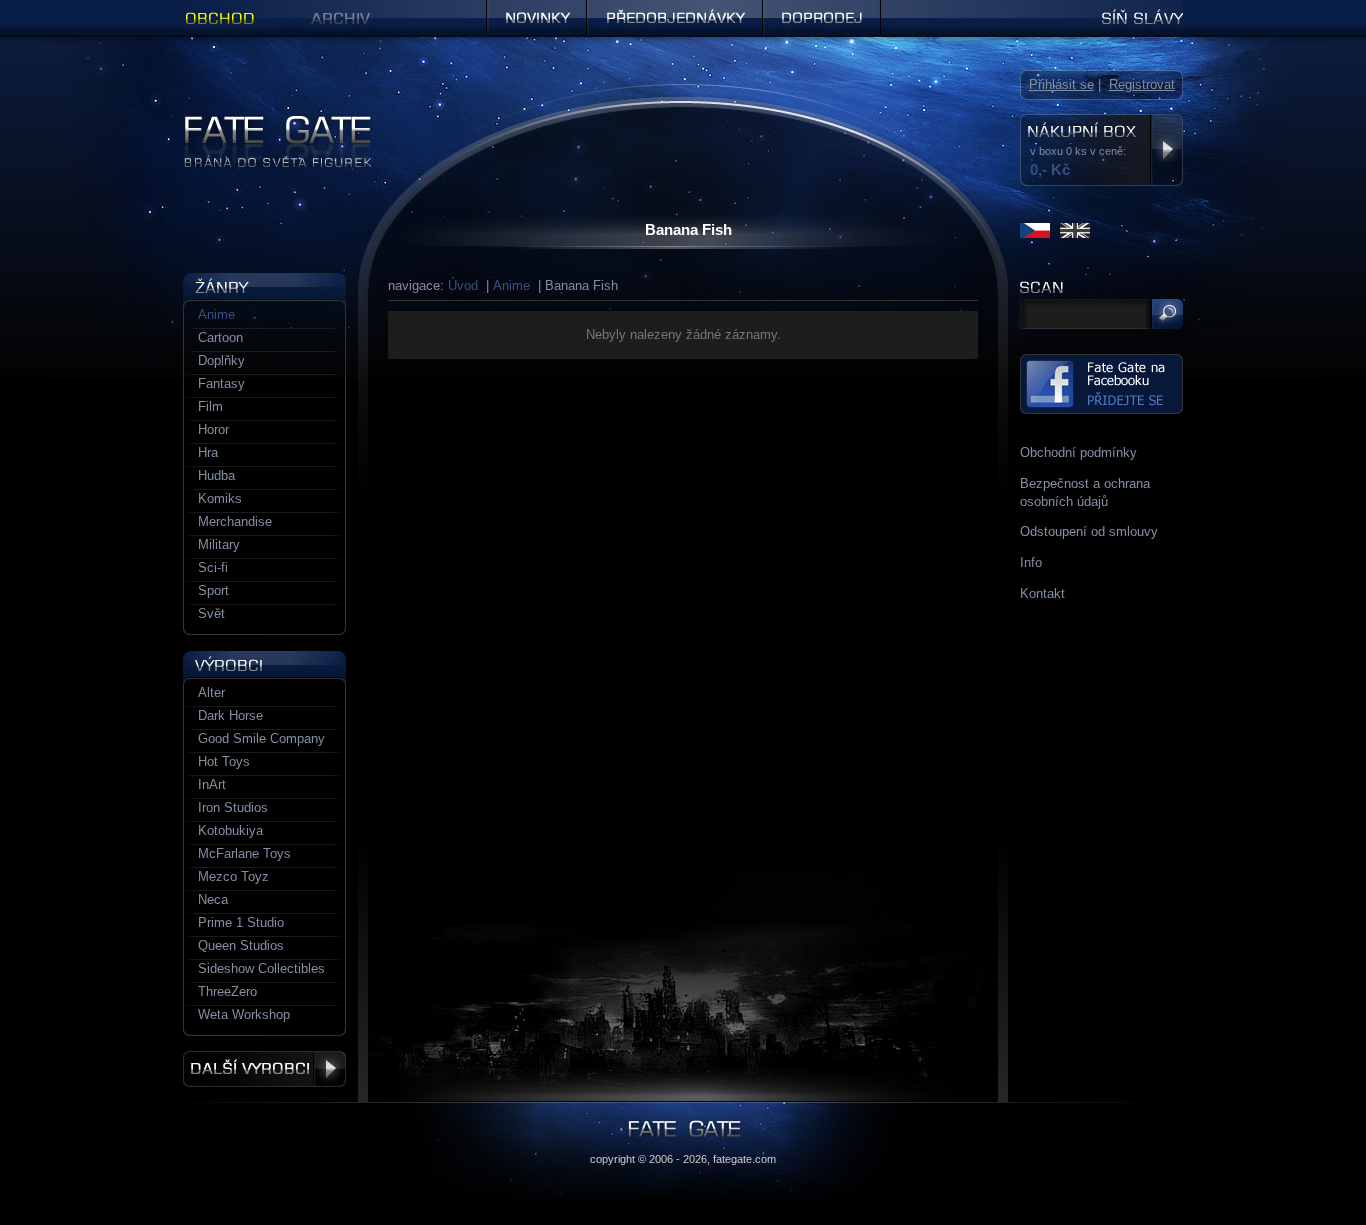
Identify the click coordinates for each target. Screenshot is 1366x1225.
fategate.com (744, 1159)
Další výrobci (264, 1069)
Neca (213, 899)
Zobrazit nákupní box (1166, 150)
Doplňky (221, 360)
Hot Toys (224, 761)
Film (210, 406)
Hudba (216, 475)
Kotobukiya (230, 830)
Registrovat (1142, 84)
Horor (213, 429)
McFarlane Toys (244, 853)
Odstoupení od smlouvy (1089, 531)
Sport (213, 590)
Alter (211, 692)
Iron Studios (233, 807)
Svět (211, 613)
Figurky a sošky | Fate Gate (264, 122)
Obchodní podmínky (1078, 452)
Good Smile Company (261, 738)
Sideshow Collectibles (261, 968)
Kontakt (1042, 593)
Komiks (220, 498)
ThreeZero (227, 991)
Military (219, 544)
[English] (1075, 230)
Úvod (463, 285)
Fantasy (221, 383)
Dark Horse (230, 715)
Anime (511, 285)
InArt (212, 784)
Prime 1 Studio (241, 922)
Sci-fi (213, 567)
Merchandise (235, 521)
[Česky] (1035, 230)
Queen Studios (241, 945)
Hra (208, 452)
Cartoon (220, 337)
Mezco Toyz (233, 876)
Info (1031, 562)
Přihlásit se (1061, 84)
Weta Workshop (244, 1014)
